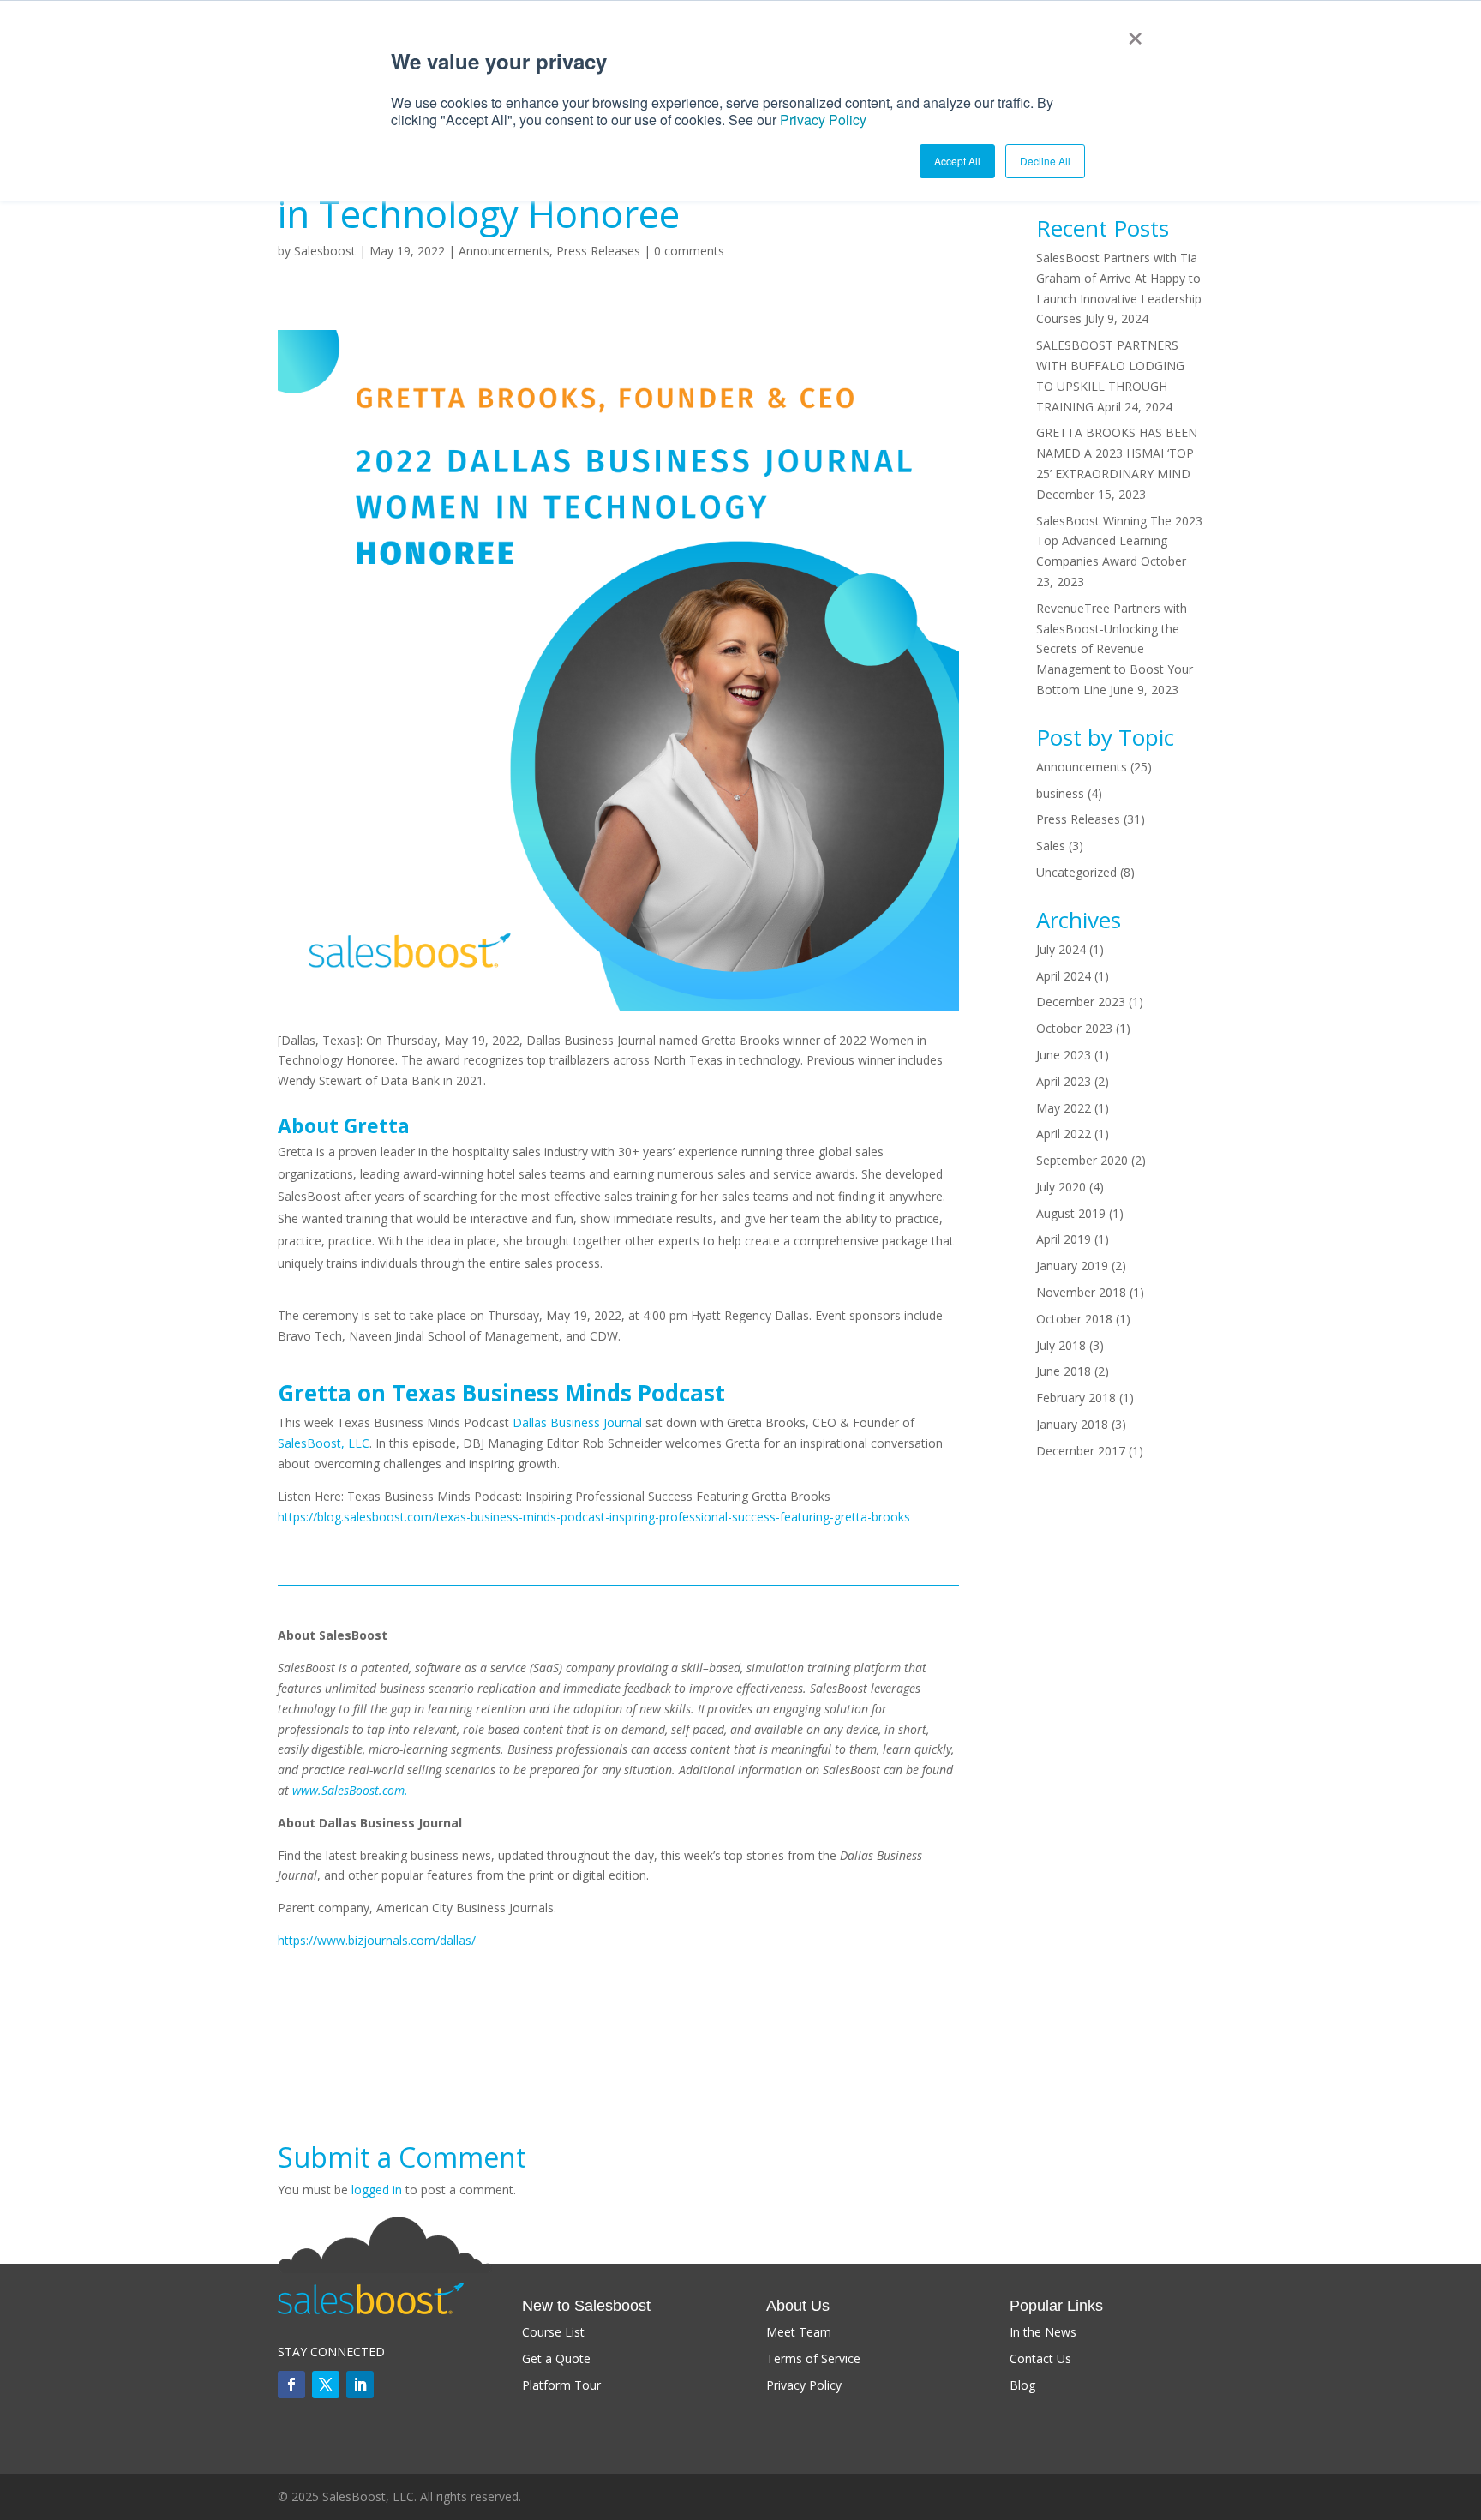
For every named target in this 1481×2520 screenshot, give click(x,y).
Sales (1051, 846)
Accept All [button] (957, 161)
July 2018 (1061, 1345)
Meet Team (799, 2332)
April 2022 (1064, 1134)
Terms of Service (813, 2358)
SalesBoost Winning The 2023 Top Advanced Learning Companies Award (1119, 541)
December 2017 (1081, 1451)
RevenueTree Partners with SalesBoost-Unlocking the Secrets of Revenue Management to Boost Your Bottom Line (1115, 649)
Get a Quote (556, 2358)
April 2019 (1064, 1239)
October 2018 (1074, 1319)
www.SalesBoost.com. (352, 1790)
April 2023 (1064, 1081)
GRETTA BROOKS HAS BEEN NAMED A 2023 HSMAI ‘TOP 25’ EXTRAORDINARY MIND (1117, 453)
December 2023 (1081, 1002)
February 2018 (1076, 1398)
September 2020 (1082, 1160)
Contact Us (1040, 2358)
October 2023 (1074, 1028)
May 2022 (1064, 1108)
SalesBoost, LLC (324, 1443)
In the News (1043, 2332)
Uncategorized (1076, 872)
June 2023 (1064, 1055)
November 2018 (1081, 1292)
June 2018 (1064, 1371)
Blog (1022, 2385)
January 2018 (1072, 1424)
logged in (377, 2190)
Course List (553, 2332)
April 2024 (1064, 976)
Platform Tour (561, 2385)
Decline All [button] (1045, 161)
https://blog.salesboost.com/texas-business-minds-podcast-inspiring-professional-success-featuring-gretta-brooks (594, 1517)
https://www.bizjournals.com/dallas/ (377, 1940)
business (1060, 793)
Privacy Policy (823, 120)
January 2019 (1072, 1266)
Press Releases (598, 251)
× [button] (1135, 33)
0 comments (689, 251)
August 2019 (1071, 1213)
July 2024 (1061, 949)
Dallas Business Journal (577, 1422)
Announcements (504, 251)
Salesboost (325, 251)
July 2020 (1061, 1187)
